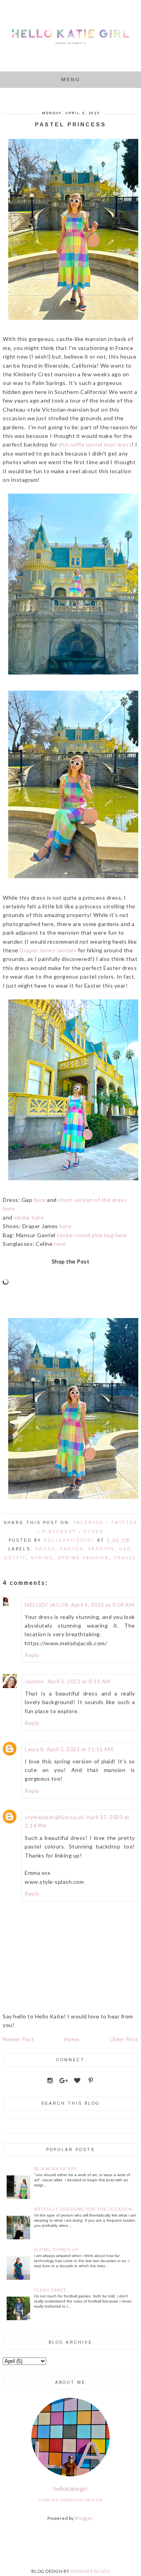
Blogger (84, 2518)
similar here (29, 1217)
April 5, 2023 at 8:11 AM (79, 1681)
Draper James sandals (48, 950)
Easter (72, 1549)
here (40, 1200)
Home (72, 2039)
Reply (32, 1655)
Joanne (35, 1681)
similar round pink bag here (92, 1235)
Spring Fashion (83, 1558)
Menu (71, 79)
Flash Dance (51, 2290)
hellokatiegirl (71, 2489)
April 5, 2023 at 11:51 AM (80, 1749)
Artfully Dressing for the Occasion (83, 2209)
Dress (45, 1549)
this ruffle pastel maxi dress (95, 444)
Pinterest (59, 1532)
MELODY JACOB (47, 1605)
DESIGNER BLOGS (90, 2571)
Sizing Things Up (56, 2250)
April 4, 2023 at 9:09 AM (102, 1605)
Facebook (89, 1523)
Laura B (34, 1749)
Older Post (124, 2039)
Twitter (124, 1523)
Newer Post (18, 2039)
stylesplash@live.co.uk (54, 1817)
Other (94, 1532)
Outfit (15, 1558)
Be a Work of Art (56, 2169)
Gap (125, 1549)
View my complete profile (70, 2500)
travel (125, 1558)
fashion (101, 1549)
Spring (42, 1558)
